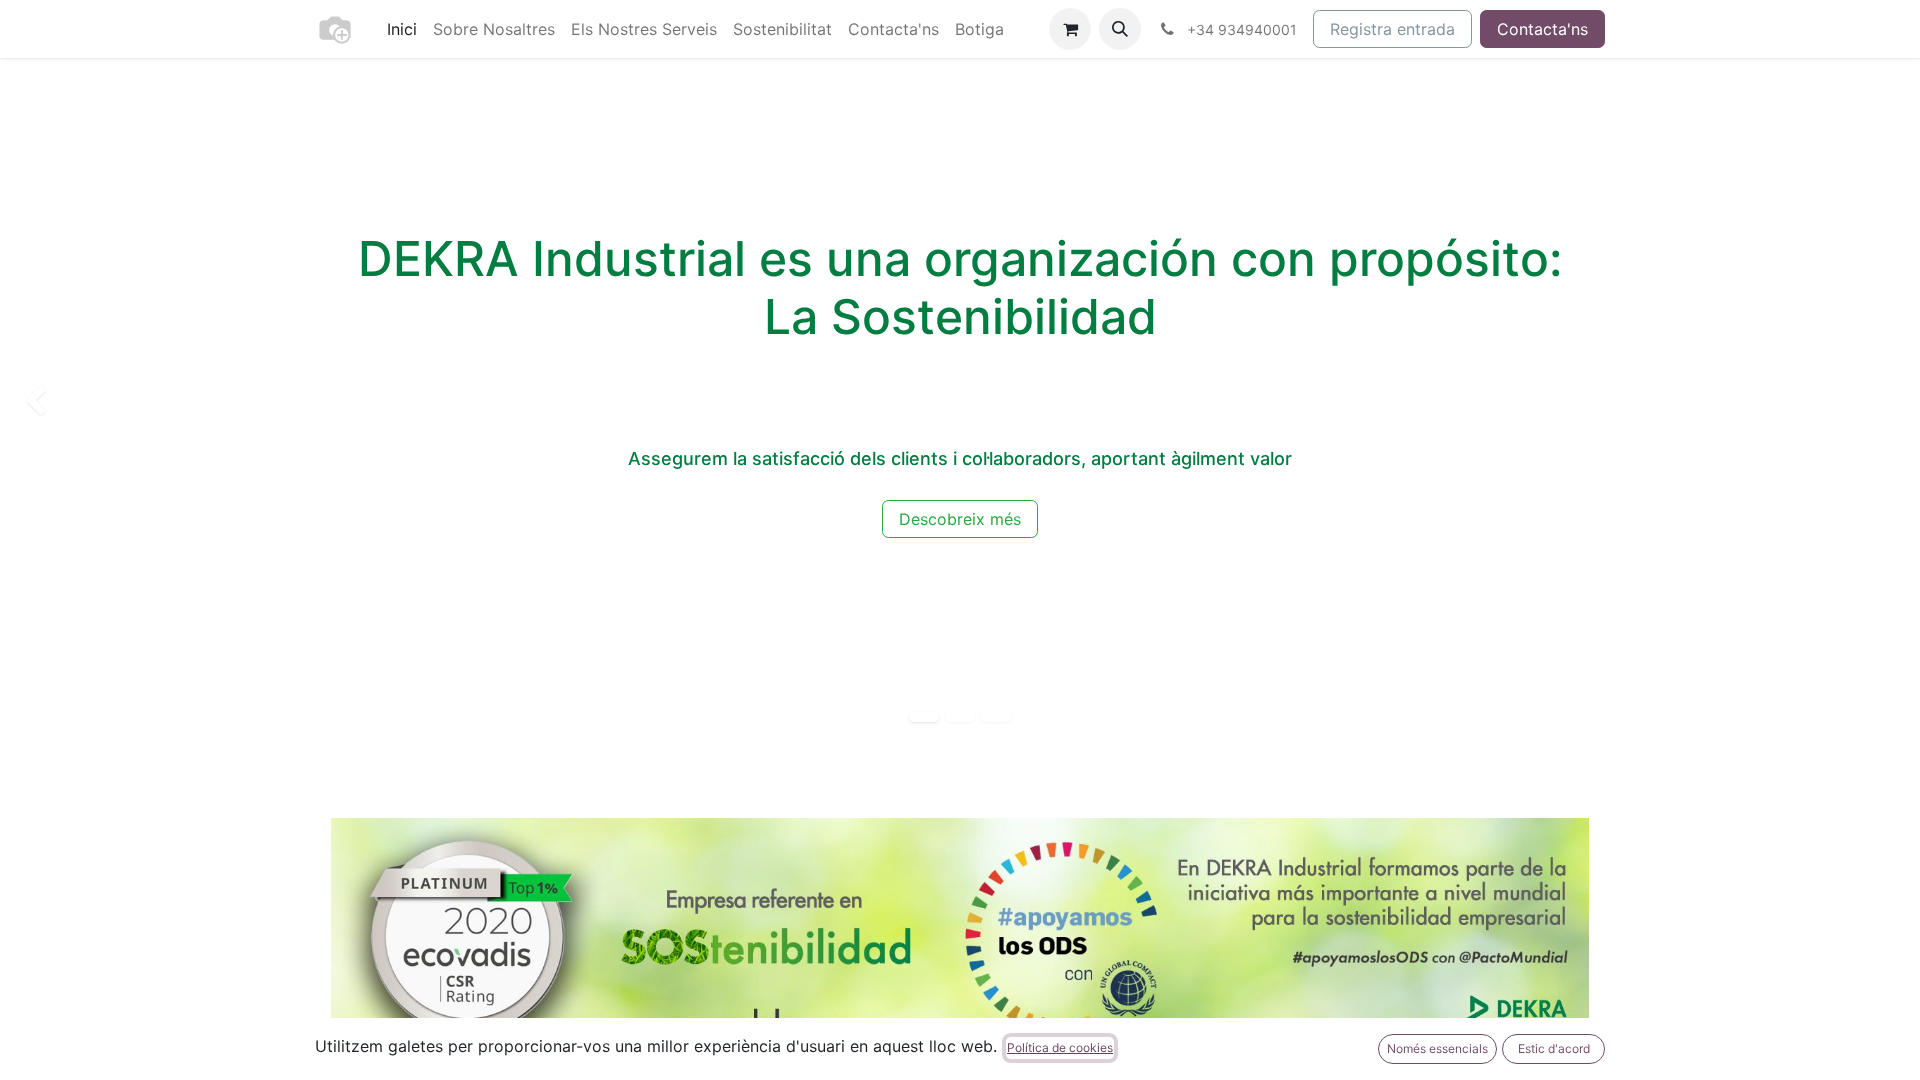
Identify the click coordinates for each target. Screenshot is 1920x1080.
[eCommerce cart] (1070, 29)
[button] (1120, 29)
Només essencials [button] (1437, 1048)
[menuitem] (402, 29)
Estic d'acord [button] (1554, 1048)
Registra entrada (1392, 29)
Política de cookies (1060, 1047)
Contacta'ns (1542, 29)
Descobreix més (960, 519)
